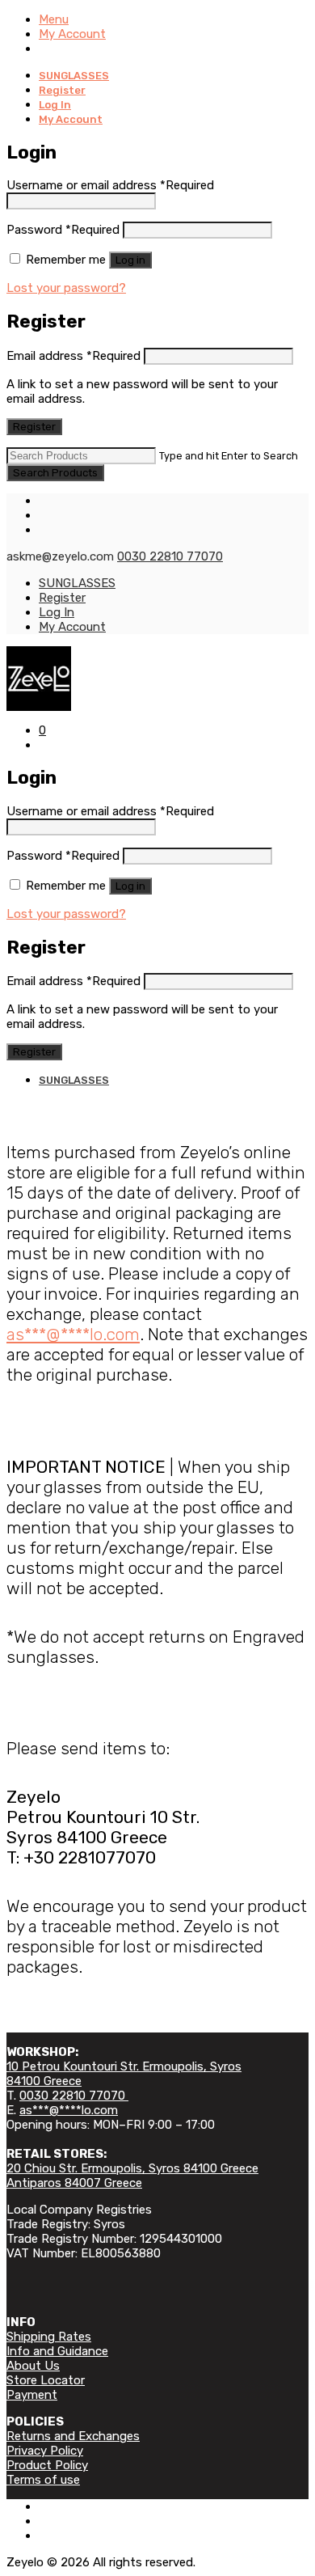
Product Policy (47, 2465)
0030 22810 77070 (170, 556)
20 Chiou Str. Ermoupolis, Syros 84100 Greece (132, 2168)
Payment (32, 2395)
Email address (73, 356)
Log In (55, 105)
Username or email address (110, 185)
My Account (72, 34)
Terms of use (43, 2480)
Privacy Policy (45, 2451)
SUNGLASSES (74, 76)
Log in (130, 260)
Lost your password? (66, 288)
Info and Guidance (57, 2351)
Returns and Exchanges (73, 2436)
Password (63, 230)
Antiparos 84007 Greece (74, 2183)
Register (62, 90)
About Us (33, 2366)
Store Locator (46, 2380)
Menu (54, 19)
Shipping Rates (49, 2337)
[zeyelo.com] (157, 679)
